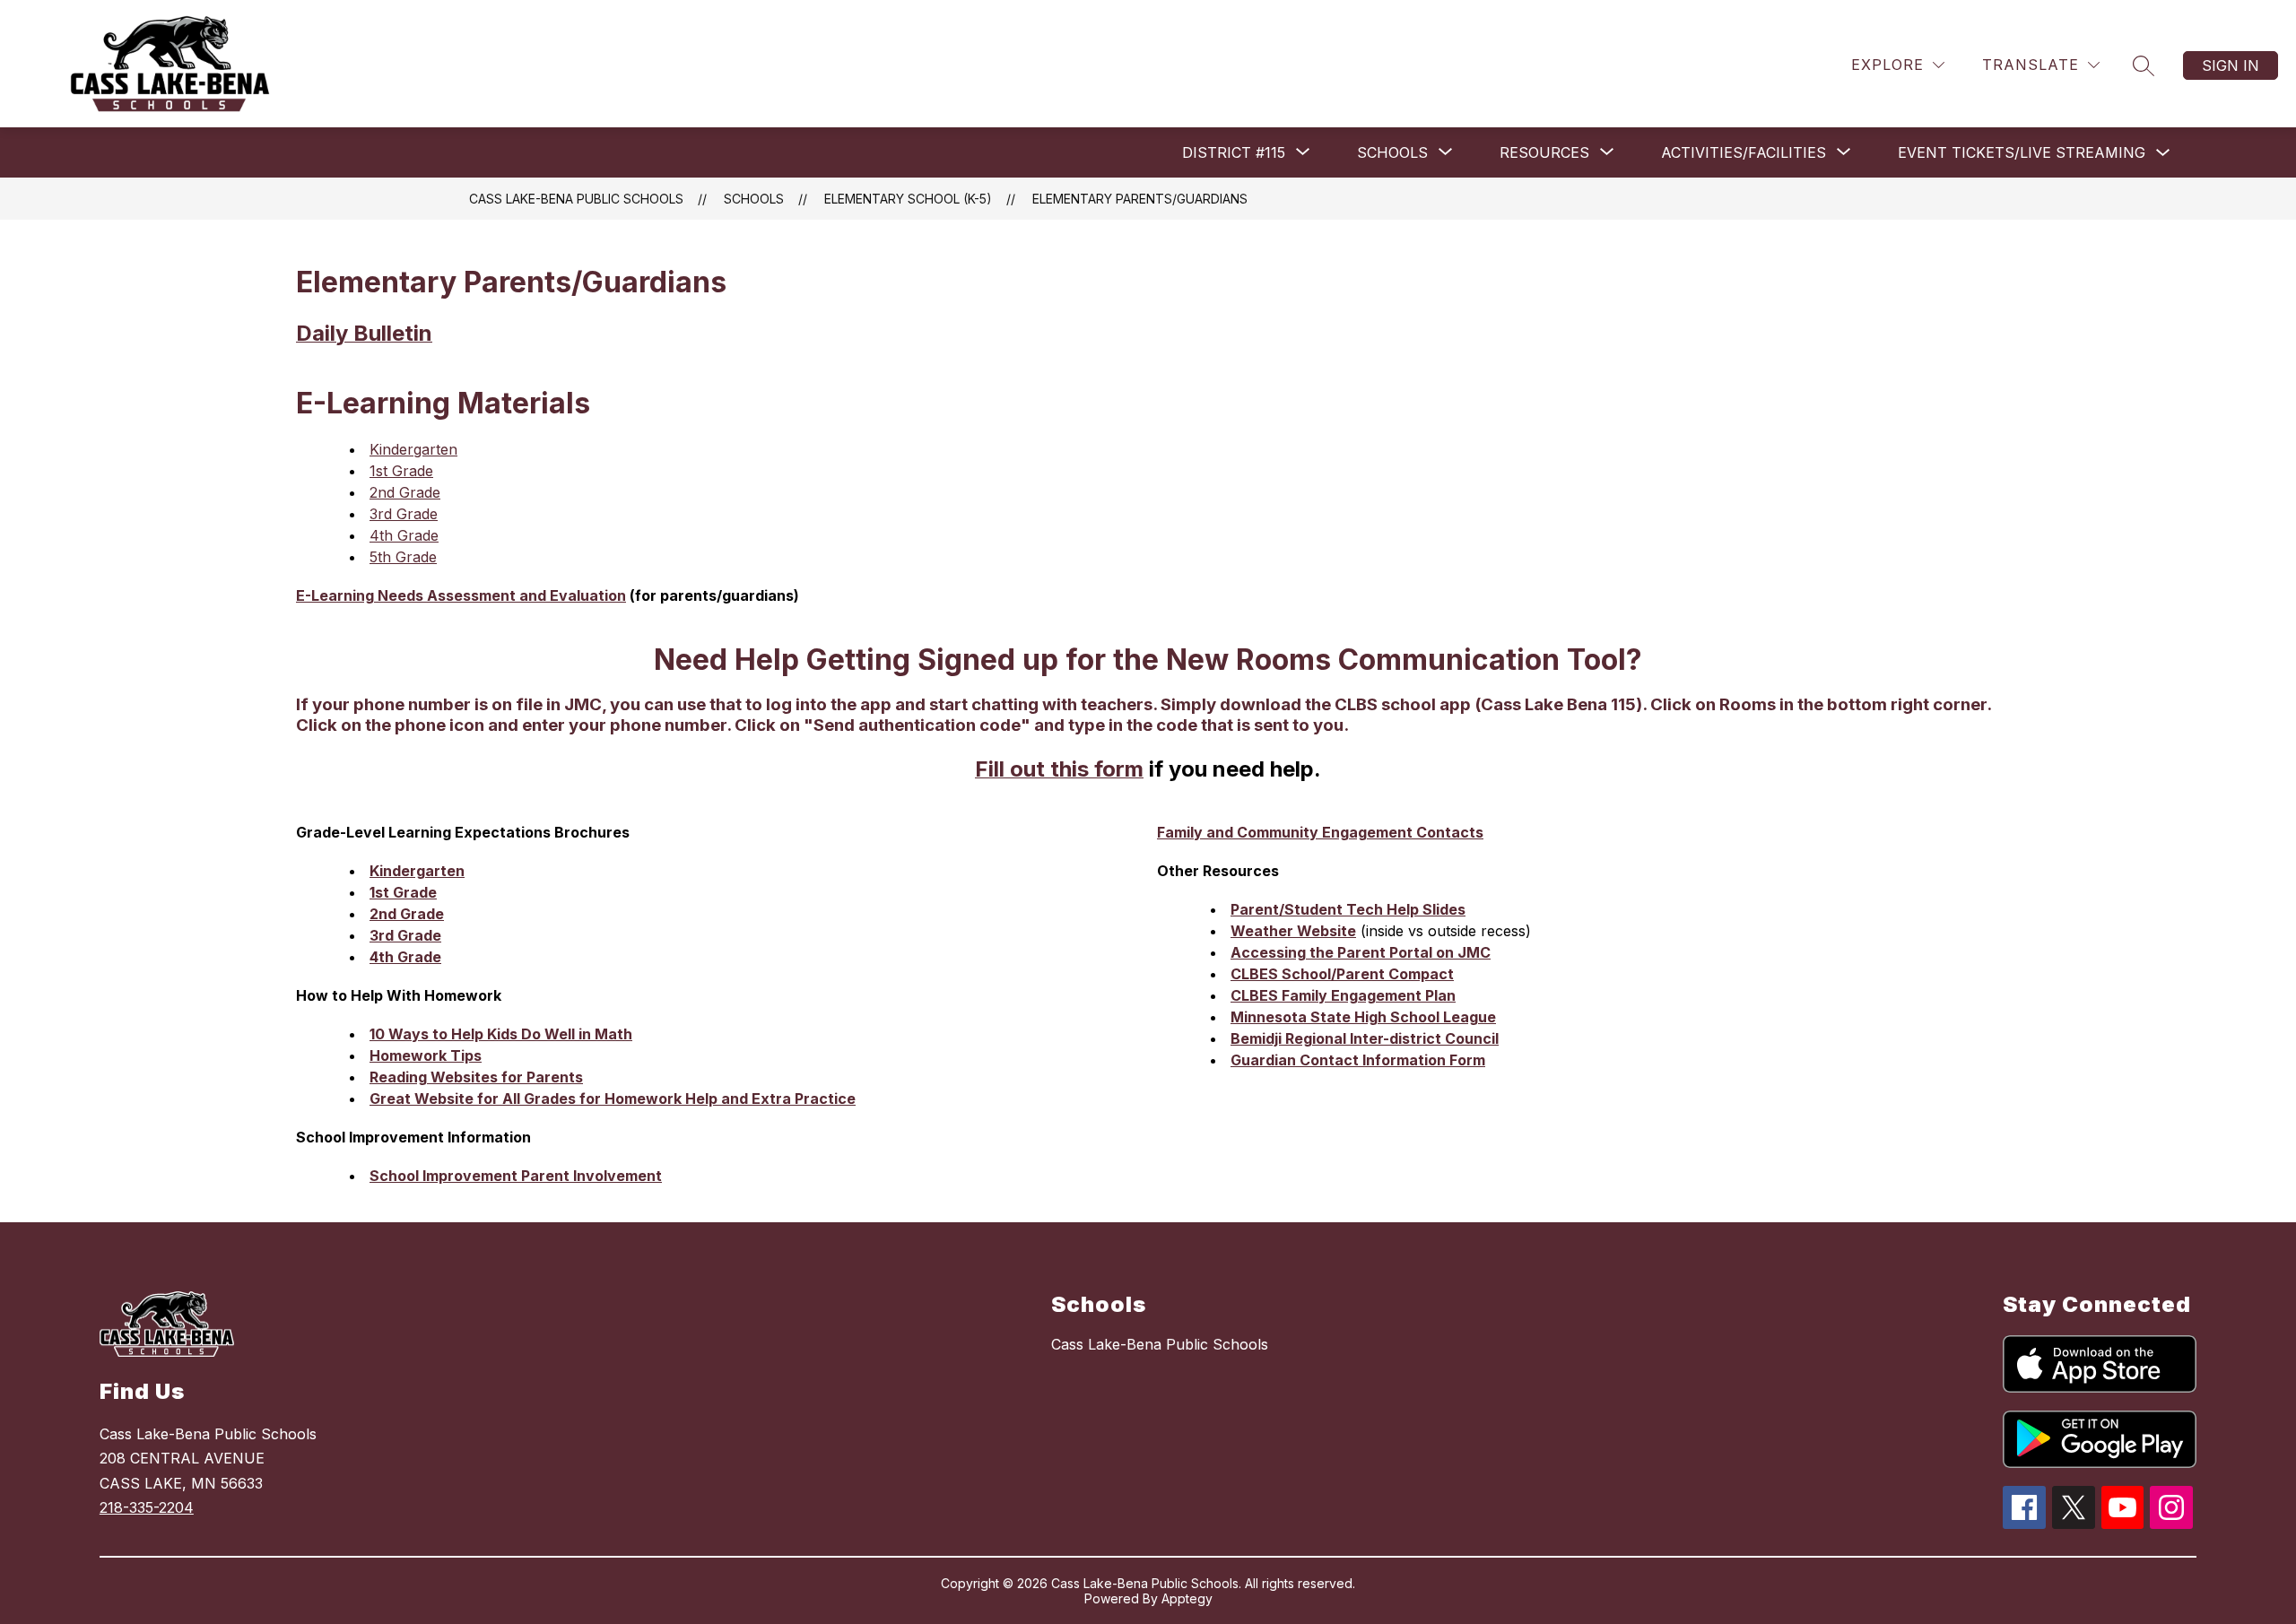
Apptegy (1187, 1598)
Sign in (2231, 65)
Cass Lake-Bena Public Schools (576, 199)
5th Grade (403, 557)
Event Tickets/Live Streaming (2022, 152)
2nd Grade (405, 492)
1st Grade (401, 471)
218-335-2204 (147, 1507)
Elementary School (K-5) (908, 199)
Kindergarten (413, 449)
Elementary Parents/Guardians (1140, 199)
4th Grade (404, 535)
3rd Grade (404, 514)
